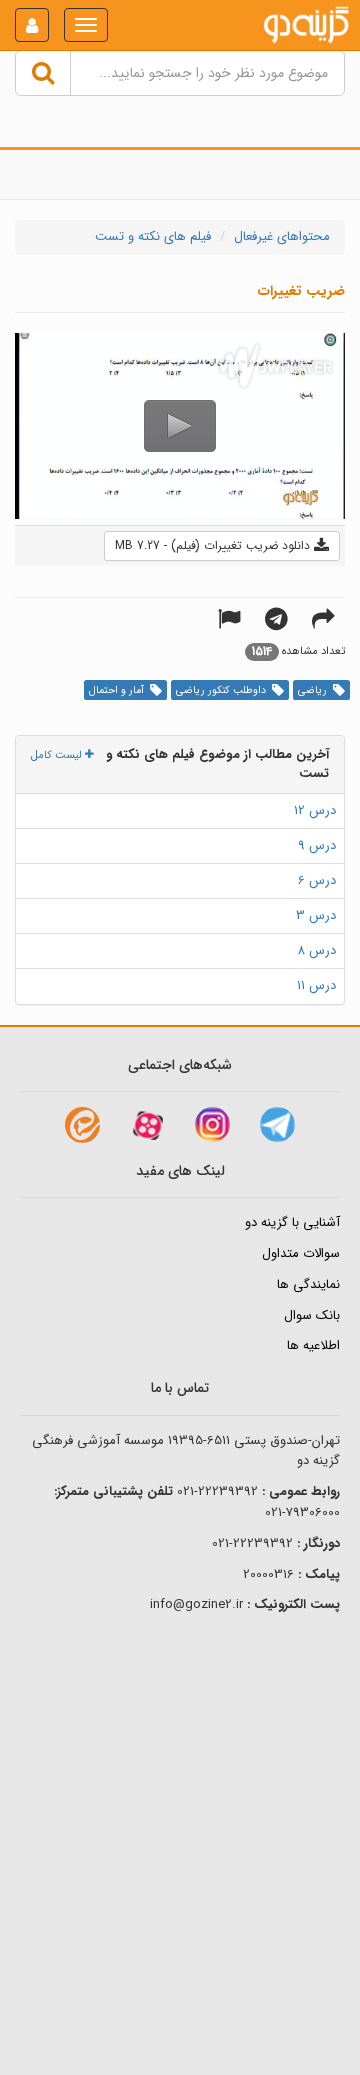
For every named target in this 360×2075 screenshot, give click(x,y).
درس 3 (316, 915)
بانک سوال (312, 1315)
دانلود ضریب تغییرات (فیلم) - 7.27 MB (214, 545)
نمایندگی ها (308, 1284)
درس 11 (316, 985)
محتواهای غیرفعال (282, 236)
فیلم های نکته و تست (153, 236)
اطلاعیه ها (313, 1345)
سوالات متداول (301, 1253)
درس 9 (317, 845)
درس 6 (317, 880)
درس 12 (315, 810)
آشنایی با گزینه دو (292, 1222)
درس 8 (316, 950)
